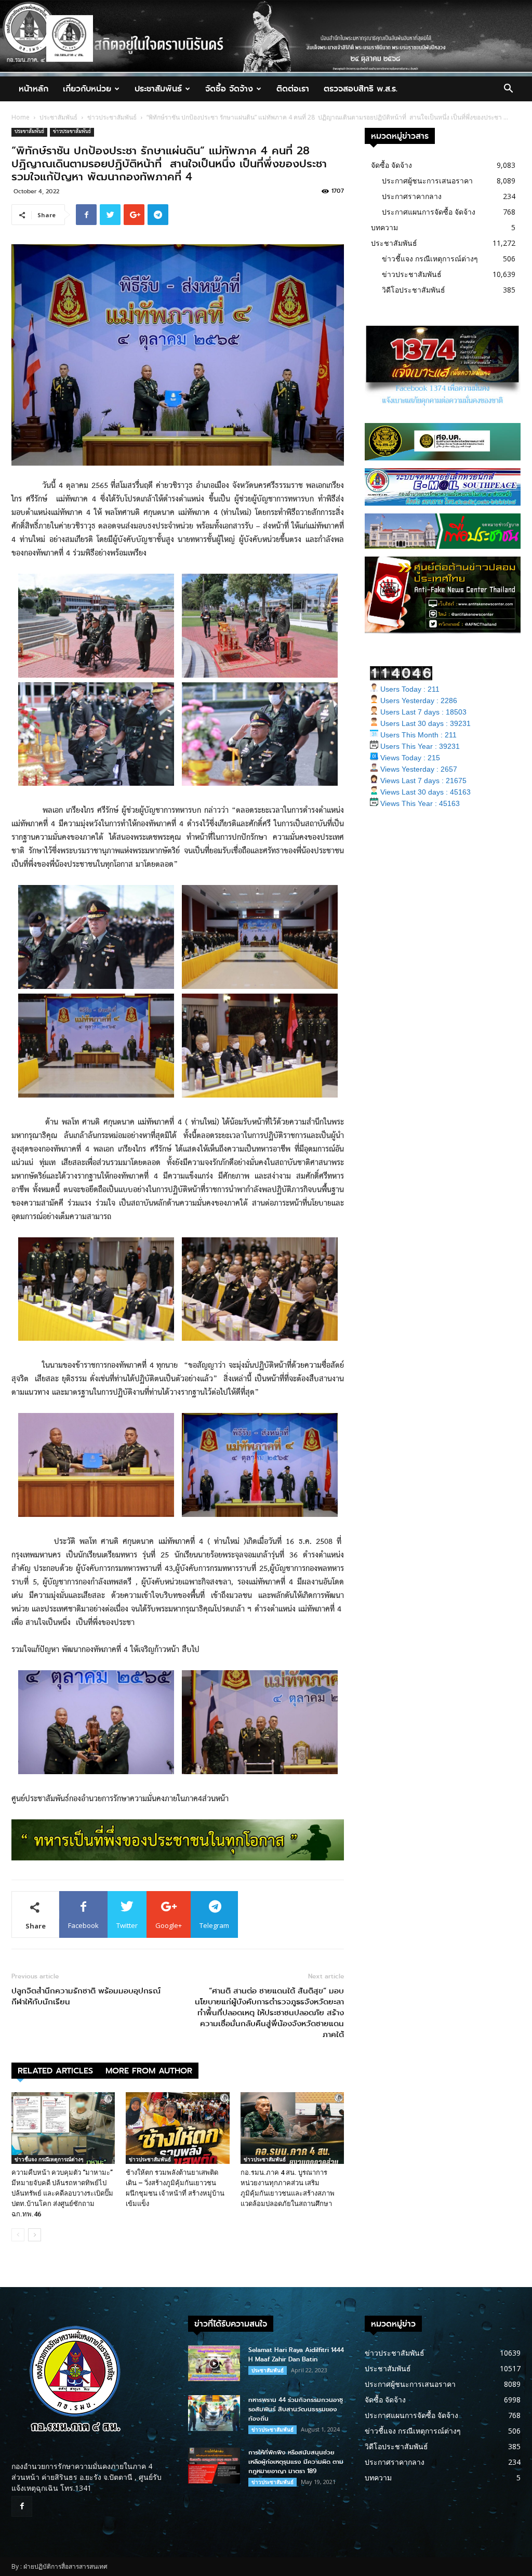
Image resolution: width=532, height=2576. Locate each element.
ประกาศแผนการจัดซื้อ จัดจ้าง (429, 212)
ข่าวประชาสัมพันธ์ (112, 117)
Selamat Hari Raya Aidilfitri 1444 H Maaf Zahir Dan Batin (296, 2355)
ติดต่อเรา (293, 89)
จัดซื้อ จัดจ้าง (229, 89)
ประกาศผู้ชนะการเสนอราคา (427, 181)
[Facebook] (22, 2506)
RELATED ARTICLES (55, 2071)
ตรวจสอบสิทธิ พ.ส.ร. (361, 89)
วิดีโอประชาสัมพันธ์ (414, 290)
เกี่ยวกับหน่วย (87, 89)
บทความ (384, 227)
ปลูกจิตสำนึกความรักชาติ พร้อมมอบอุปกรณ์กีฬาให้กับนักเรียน (86, 1997)
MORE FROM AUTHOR (149, 2071)
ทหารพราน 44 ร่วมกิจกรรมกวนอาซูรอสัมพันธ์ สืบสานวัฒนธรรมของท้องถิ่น (296, 2409)
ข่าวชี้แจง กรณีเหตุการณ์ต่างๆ (49, 2159)
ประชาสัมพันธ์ (158, 89)
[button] (508, 90)
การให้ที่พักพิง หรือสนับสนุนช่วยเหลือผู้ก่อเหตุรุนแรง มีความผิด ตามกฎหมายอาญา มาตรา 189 (296, 2462)
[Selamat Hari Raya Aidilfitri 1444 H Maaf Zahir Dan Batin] (214, 2363)
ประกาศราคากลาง (412, 196)
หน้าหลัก (34, 89)
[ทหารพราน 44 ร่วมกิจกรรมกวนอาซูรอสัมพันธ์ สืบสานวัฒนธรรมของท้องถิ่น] (214, 2413)
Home (21, 117)
